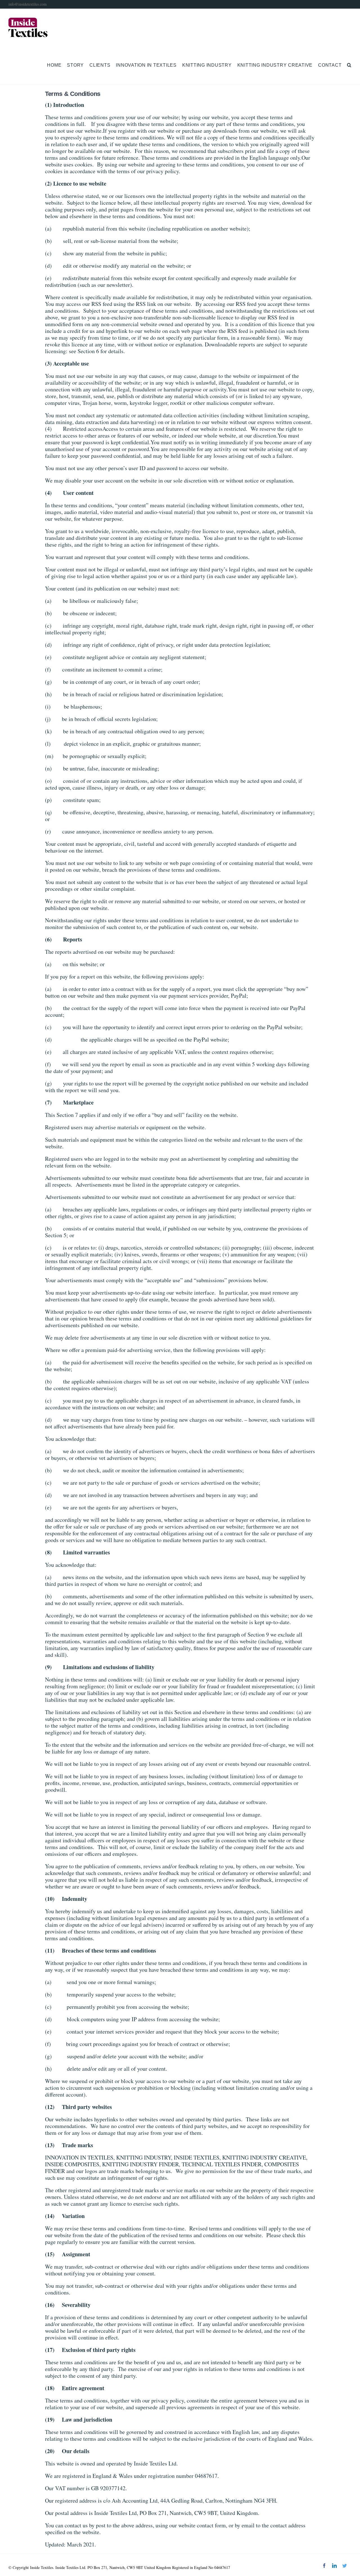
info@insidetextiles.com (28, 4)
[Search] (349, 65)
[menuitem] (57, 65)
